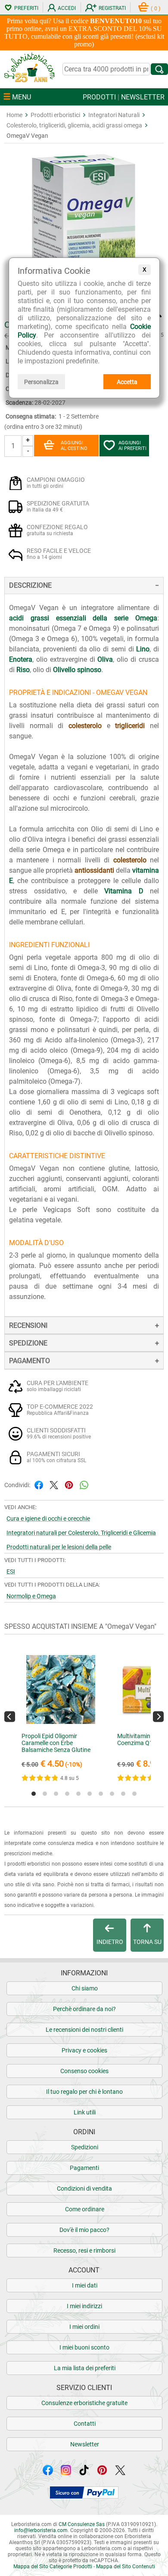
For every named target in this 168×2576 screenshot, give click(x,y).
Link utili (85, 2112)
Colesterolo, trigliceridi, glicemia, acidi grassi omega (74, 125)
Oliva (105, 659)
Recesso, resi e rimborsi (84, 2251)
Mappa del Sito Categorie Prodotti (53, 2567)
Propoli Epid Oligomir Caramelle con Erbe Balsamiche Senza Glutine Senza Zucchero (56, 1746)
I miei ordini (84, 2327)
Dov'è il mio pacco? (84, 2230)
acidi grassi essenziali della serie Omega (83, 618)
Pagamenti (84, 2168)
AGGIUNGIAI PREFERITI (132, 446)
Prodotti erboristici (55, 115)
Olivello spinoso (77, 670)
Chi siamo (85, 1988)
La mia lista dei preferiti (85, 2368)
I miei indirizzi (84, 2306)
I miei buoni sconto (84, 2347)
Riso (23, 670)
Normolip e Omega (31, 1596)
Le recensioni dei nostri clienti (84, 2030)
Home (14, 115)
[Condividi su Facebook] (39, 1484)
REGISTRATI (112, 8)
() (156, 9)
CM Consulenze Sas (82, 2524)
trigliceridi (130, 726)
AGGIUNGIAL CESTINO (74, 446)
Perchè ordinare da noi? (84, 2009)
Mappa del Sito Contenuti (126, 2567)
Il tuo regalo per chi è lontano (84, 2092)
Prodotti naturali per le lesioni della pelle (59, 1547)
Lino (143, 649)
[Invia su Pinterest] (69, 1484)
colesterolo (85, 726)
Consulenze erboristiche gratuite (84, 2403)
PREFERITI (26, 8)
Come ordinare (85, 2209)
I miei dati (85, 2285)
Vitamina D (124, 891)
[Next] (158, 1716)
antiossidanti (94, 870)
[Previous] (10, 1716)
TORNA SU (147, 1942)
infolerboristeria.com (41, 2530)
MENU (21, 97)
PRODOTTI (99, 97)
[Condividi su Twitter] (54, 1484)
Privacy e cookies (84, 2050)
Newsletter (85, 2444)
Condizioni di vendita (84, 2189)
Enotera (21, 659)
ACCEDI (67, 8)
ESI (11, 1572)
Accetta (127, 382)
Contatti (85, 2424)
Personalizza (41, 382)
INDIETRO (110, 1942)
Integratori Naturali (114, 115)
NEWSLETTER (143, 97)
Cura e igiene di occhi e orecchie (48, 1519)
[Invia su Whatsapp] (84, 1484)
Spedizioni (85, 2147)
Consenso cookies (84, 2071)
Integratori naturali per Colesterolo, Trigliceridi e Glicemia (81, 1533)
